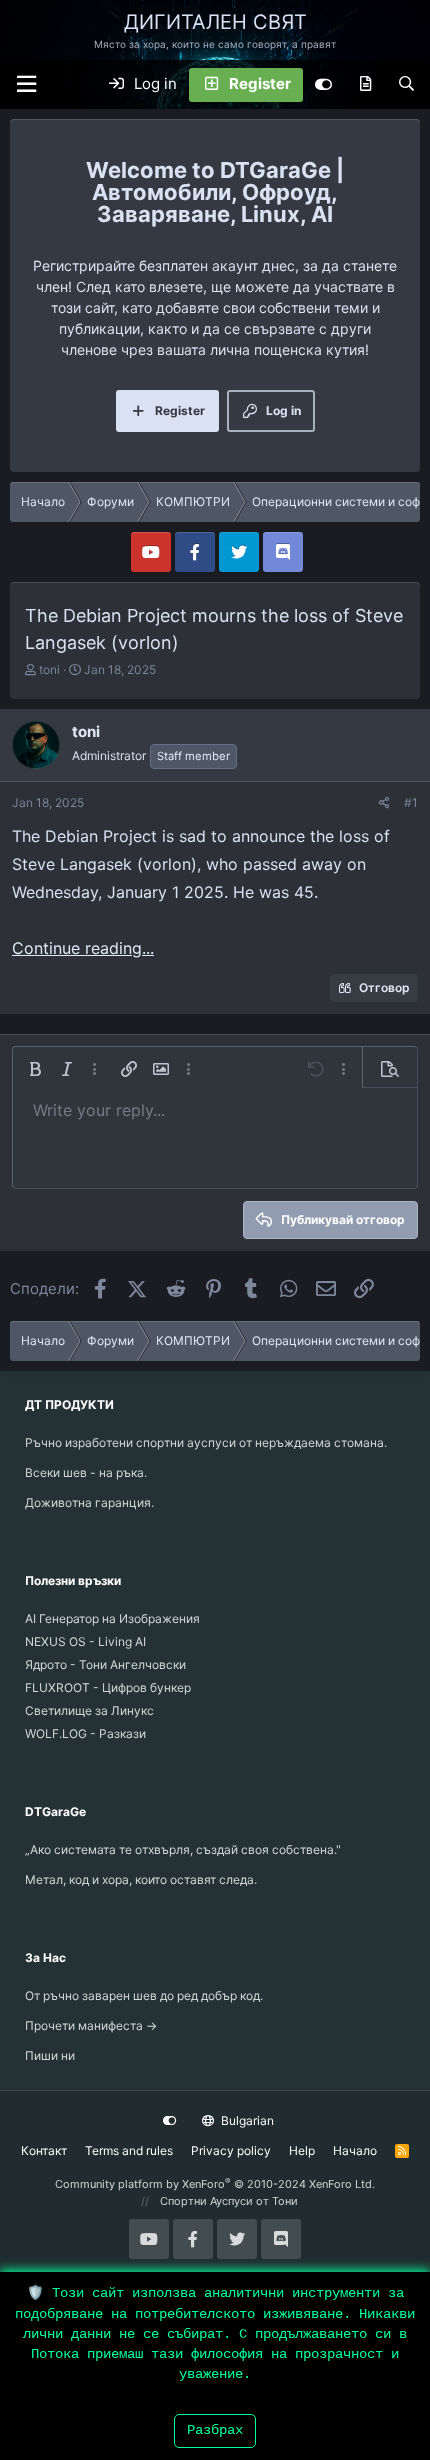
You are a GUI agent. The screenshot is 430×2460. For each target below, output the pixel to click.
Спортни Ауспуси (206, 2201)
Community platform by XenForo (215, 2184)
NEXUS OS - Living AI (85, 1641)
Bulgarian (246, 2120)
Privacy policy (231, 2150)
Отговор (384, 987)
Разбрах (215, 2430)
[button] (35, 1069)
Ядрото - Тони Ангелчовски (105, 1664)
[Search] (406, 85)
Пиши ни (50, 2055)
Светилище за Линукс (89, 1710)
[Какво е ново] (365, 85)
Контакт (44, 2150)
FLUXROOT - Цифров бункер (108, 1687)
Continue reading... (83, 948)
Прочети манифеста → (91, 2025)
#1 (411, 802)
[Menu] (26, 84)
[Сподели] (384, 803)
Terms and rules (129, 2150)
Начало (355, 2150)
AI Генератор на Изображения (112, 1618)
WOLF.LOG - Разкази (85, 1733)
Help (302, 2150)
